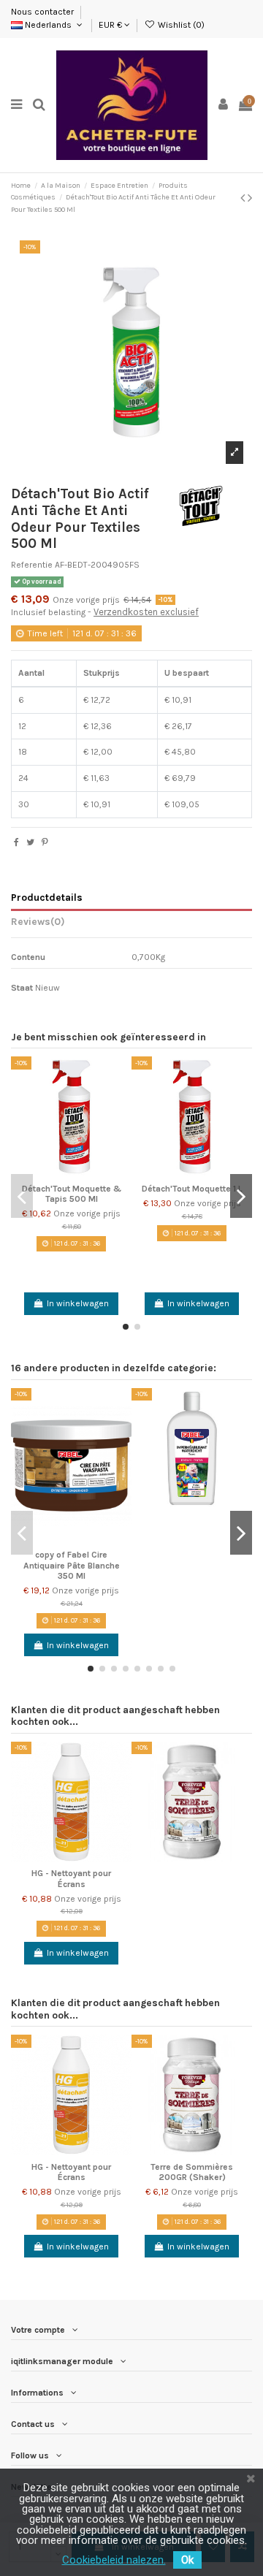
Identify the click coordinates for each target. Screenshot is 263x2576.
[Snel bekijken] (121, 1125)
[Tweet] (30, 842)
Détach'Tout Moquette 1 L (192, 1189)
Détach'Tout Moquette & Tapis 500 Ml (72, 1194)
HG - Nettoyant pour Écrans (71, 1878)
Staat (22, 988)
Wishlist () (180, 25)
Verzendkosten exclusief (146, 612)
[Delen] (16, 842)
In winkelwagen (78, 1303)
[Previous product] (244, 198)
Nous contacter (43, 12)
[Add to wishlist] (121, 1077)
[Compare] (121, 1101)
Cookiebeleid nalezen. (114, 2560)
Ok (187, 2560)
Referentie (32, 565)
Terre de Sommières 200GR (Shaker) (192, 2172)
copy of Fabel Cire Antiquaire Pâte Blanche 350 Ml (72, 1565)
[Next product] (250, 198)
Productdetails (47, 897)
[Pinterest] (45, 842)
